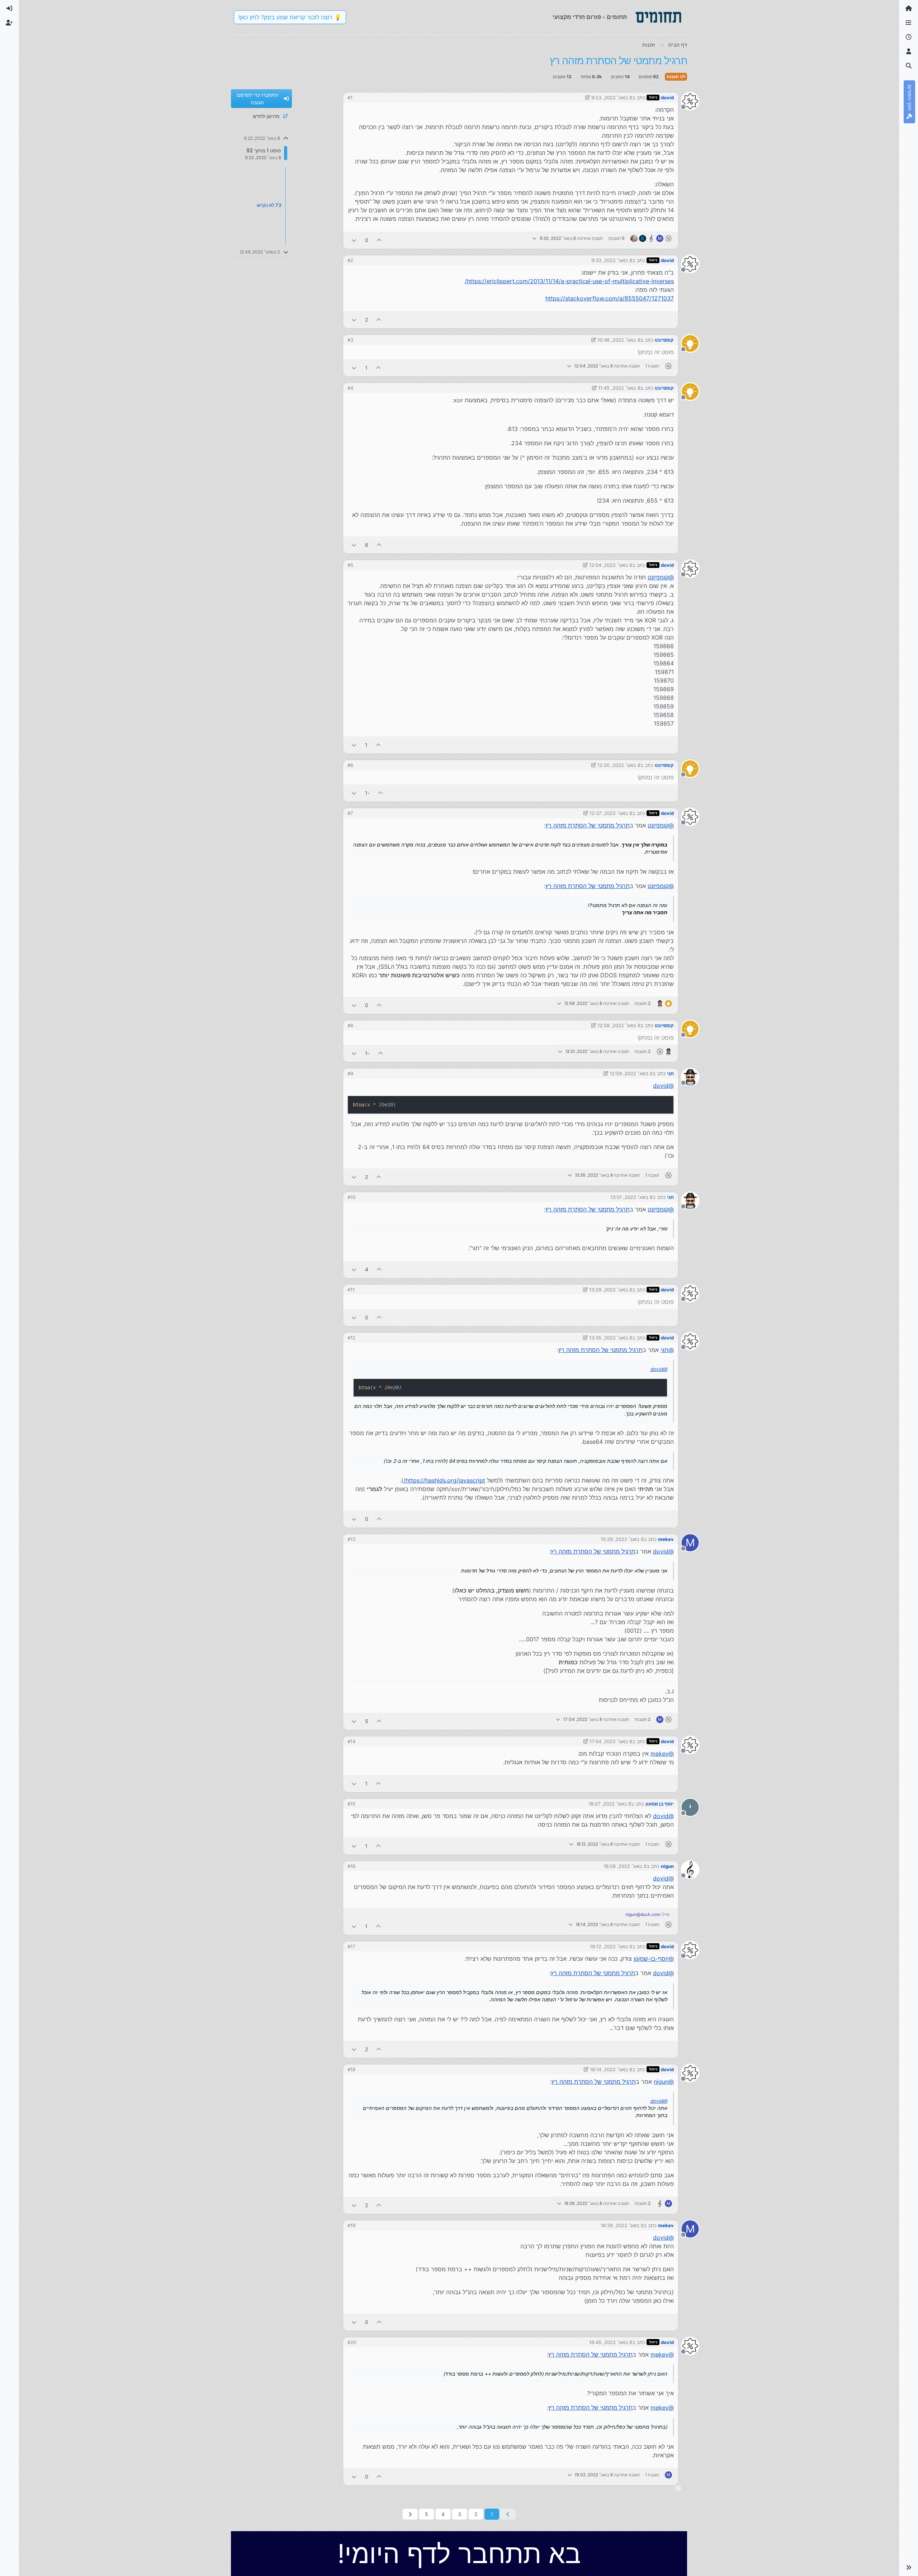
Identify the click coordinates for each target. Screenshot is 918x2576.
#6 (350, 765)
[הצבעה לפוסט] (379, 240)
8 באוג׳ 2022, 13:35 (611, 1338)
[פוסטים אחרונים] (909, 37)
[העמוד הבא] (410, 2514)
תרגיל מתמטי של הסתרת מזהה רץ (588, 825)
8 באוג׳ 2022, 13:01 (631, 1197)
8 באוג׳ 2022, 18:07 (610, 1804)
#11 (351, 1290)
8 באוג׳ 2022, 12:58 (619, 1025)
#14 (351, 1741)
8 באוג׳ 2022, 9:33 (612, 260)
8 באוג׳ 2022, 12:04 (611, 565)
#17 (351, 1946)
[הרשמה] (9, 23)
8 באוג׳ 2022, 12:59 (631, 1073)
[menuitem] (9, 9)
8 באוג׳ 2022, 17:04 (611, 1741)
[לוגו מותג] (658, 17)
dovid (667, 98)
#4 (350, 388)
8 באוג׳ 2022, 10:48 (619, 340)
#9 (350, 1073)
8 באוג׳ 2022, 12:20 (619, 765)
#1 (350, 98)
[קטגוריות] (909, 23)
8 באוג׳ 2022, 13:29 (611, 1290)
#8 (350, 1025)
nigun (667, 1866)
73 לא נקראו (269, 205)
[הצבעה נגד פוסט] (354, 240)
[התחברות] (9, 9)
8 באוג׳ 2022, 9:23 (612, 98)
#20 (352, 2342)
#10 (351, 1197)
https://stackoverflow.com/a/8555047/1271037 (610, 298)
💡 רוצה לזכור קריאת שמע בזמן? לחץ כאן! (290, 17)
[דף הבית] (909, 9)
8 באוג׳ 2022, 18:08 (625, 1866)
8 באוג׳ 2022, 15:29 (622, 1539)
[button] (909, 2567)
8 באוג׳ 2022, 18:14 (611, 2069)
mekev (666, 1539)
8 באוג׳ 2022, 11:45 (619, 388)
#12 (351, 1338)
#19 (351, 2225)
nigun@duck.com (643, 1914)
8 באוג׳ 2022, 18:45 (611, 2342)
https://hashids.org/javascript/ (444, 1480)
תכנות (673, 77)
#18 (351, 2069)
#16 (351, 1866)
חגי (670, 1073)
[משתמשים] (909, 52)
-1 (367, 793)
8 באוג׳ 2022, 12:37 (611, 813)
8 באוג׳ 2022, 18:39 (622, 2225)
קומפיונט (664, 340)
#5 (350, 565)
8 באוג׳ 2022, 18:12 (611, 1946)
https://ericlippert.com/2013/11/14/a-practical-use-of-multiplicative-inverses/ (569, 281)
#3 (350, 340)
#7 (350, 813)
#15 (351, 1804)
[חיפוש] (909, 66)
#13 (351, 1539)
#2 (350, 260)
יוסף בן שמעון (660, 1804)
